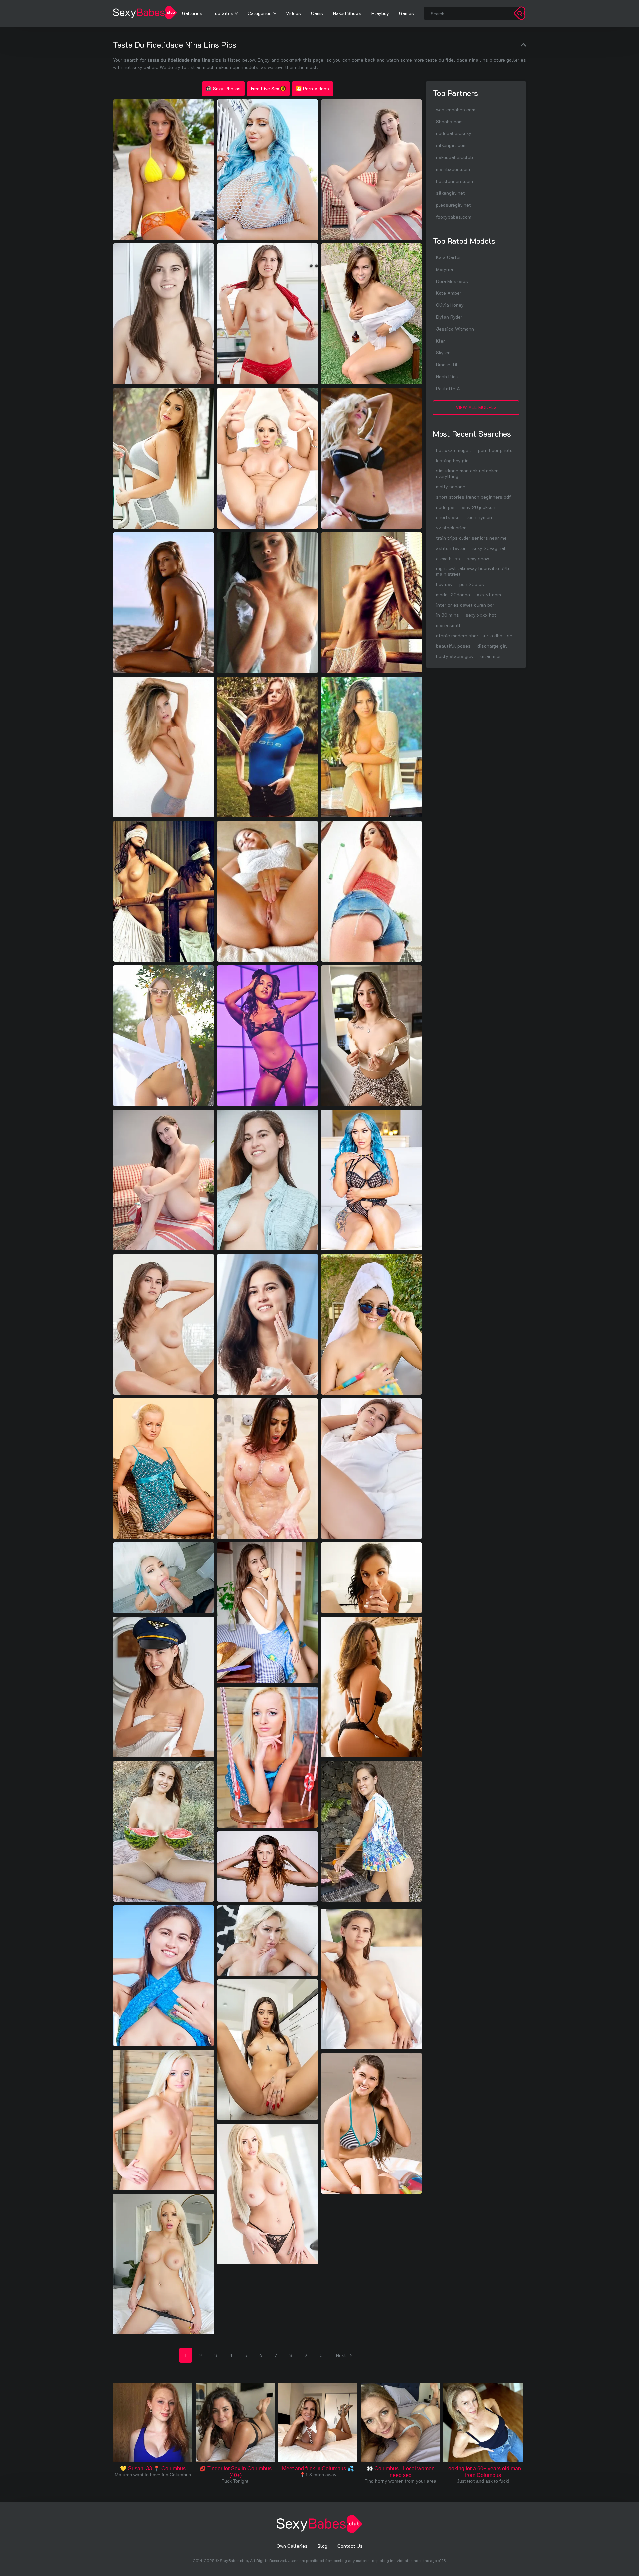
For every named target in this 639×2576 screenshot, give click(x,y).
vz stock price (451, 527)
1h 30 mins (447, 615)
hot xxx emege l (454, 450)
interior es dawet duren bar (465, 605)
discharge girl (492, 646)
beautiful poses (453, 646)
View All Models (476, 407)
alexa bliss (448, 558)
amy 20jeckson (478, 507)
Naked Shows (347, 13)
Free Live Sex (265, 89)
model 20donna (453, 595)
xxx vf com (489, 595)
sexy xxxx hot (481, 615)
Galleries (192, 13)
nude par (445, 507)
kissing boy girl (453, 461)
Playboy (380, 13)
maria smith (449, 625)
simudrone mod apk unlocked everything (467, 473)
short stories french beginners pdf (473, 497)
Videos (293, 13)
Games (407, 13)
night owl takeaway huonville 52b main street (472, 571)
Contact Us (350, 2546)
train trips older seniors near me (471, 538)
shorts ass (448, 517)
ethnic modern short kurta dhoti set (475, 636)
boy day (444, 584)
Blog (322, 2546)
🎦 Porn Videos (313, 89)
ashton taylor (451, 548)
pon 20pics (472, 584)
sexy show (478, 558)
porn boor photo (495, 450)
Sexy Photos (227, 89)
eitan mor (491, 656)
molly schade (451, 486)
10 (321, 2355)
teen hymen (479, 517)
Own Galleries (292, 2546)
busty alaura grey (455, 656)
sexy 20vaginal (489, 548)
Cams (317, 13)
